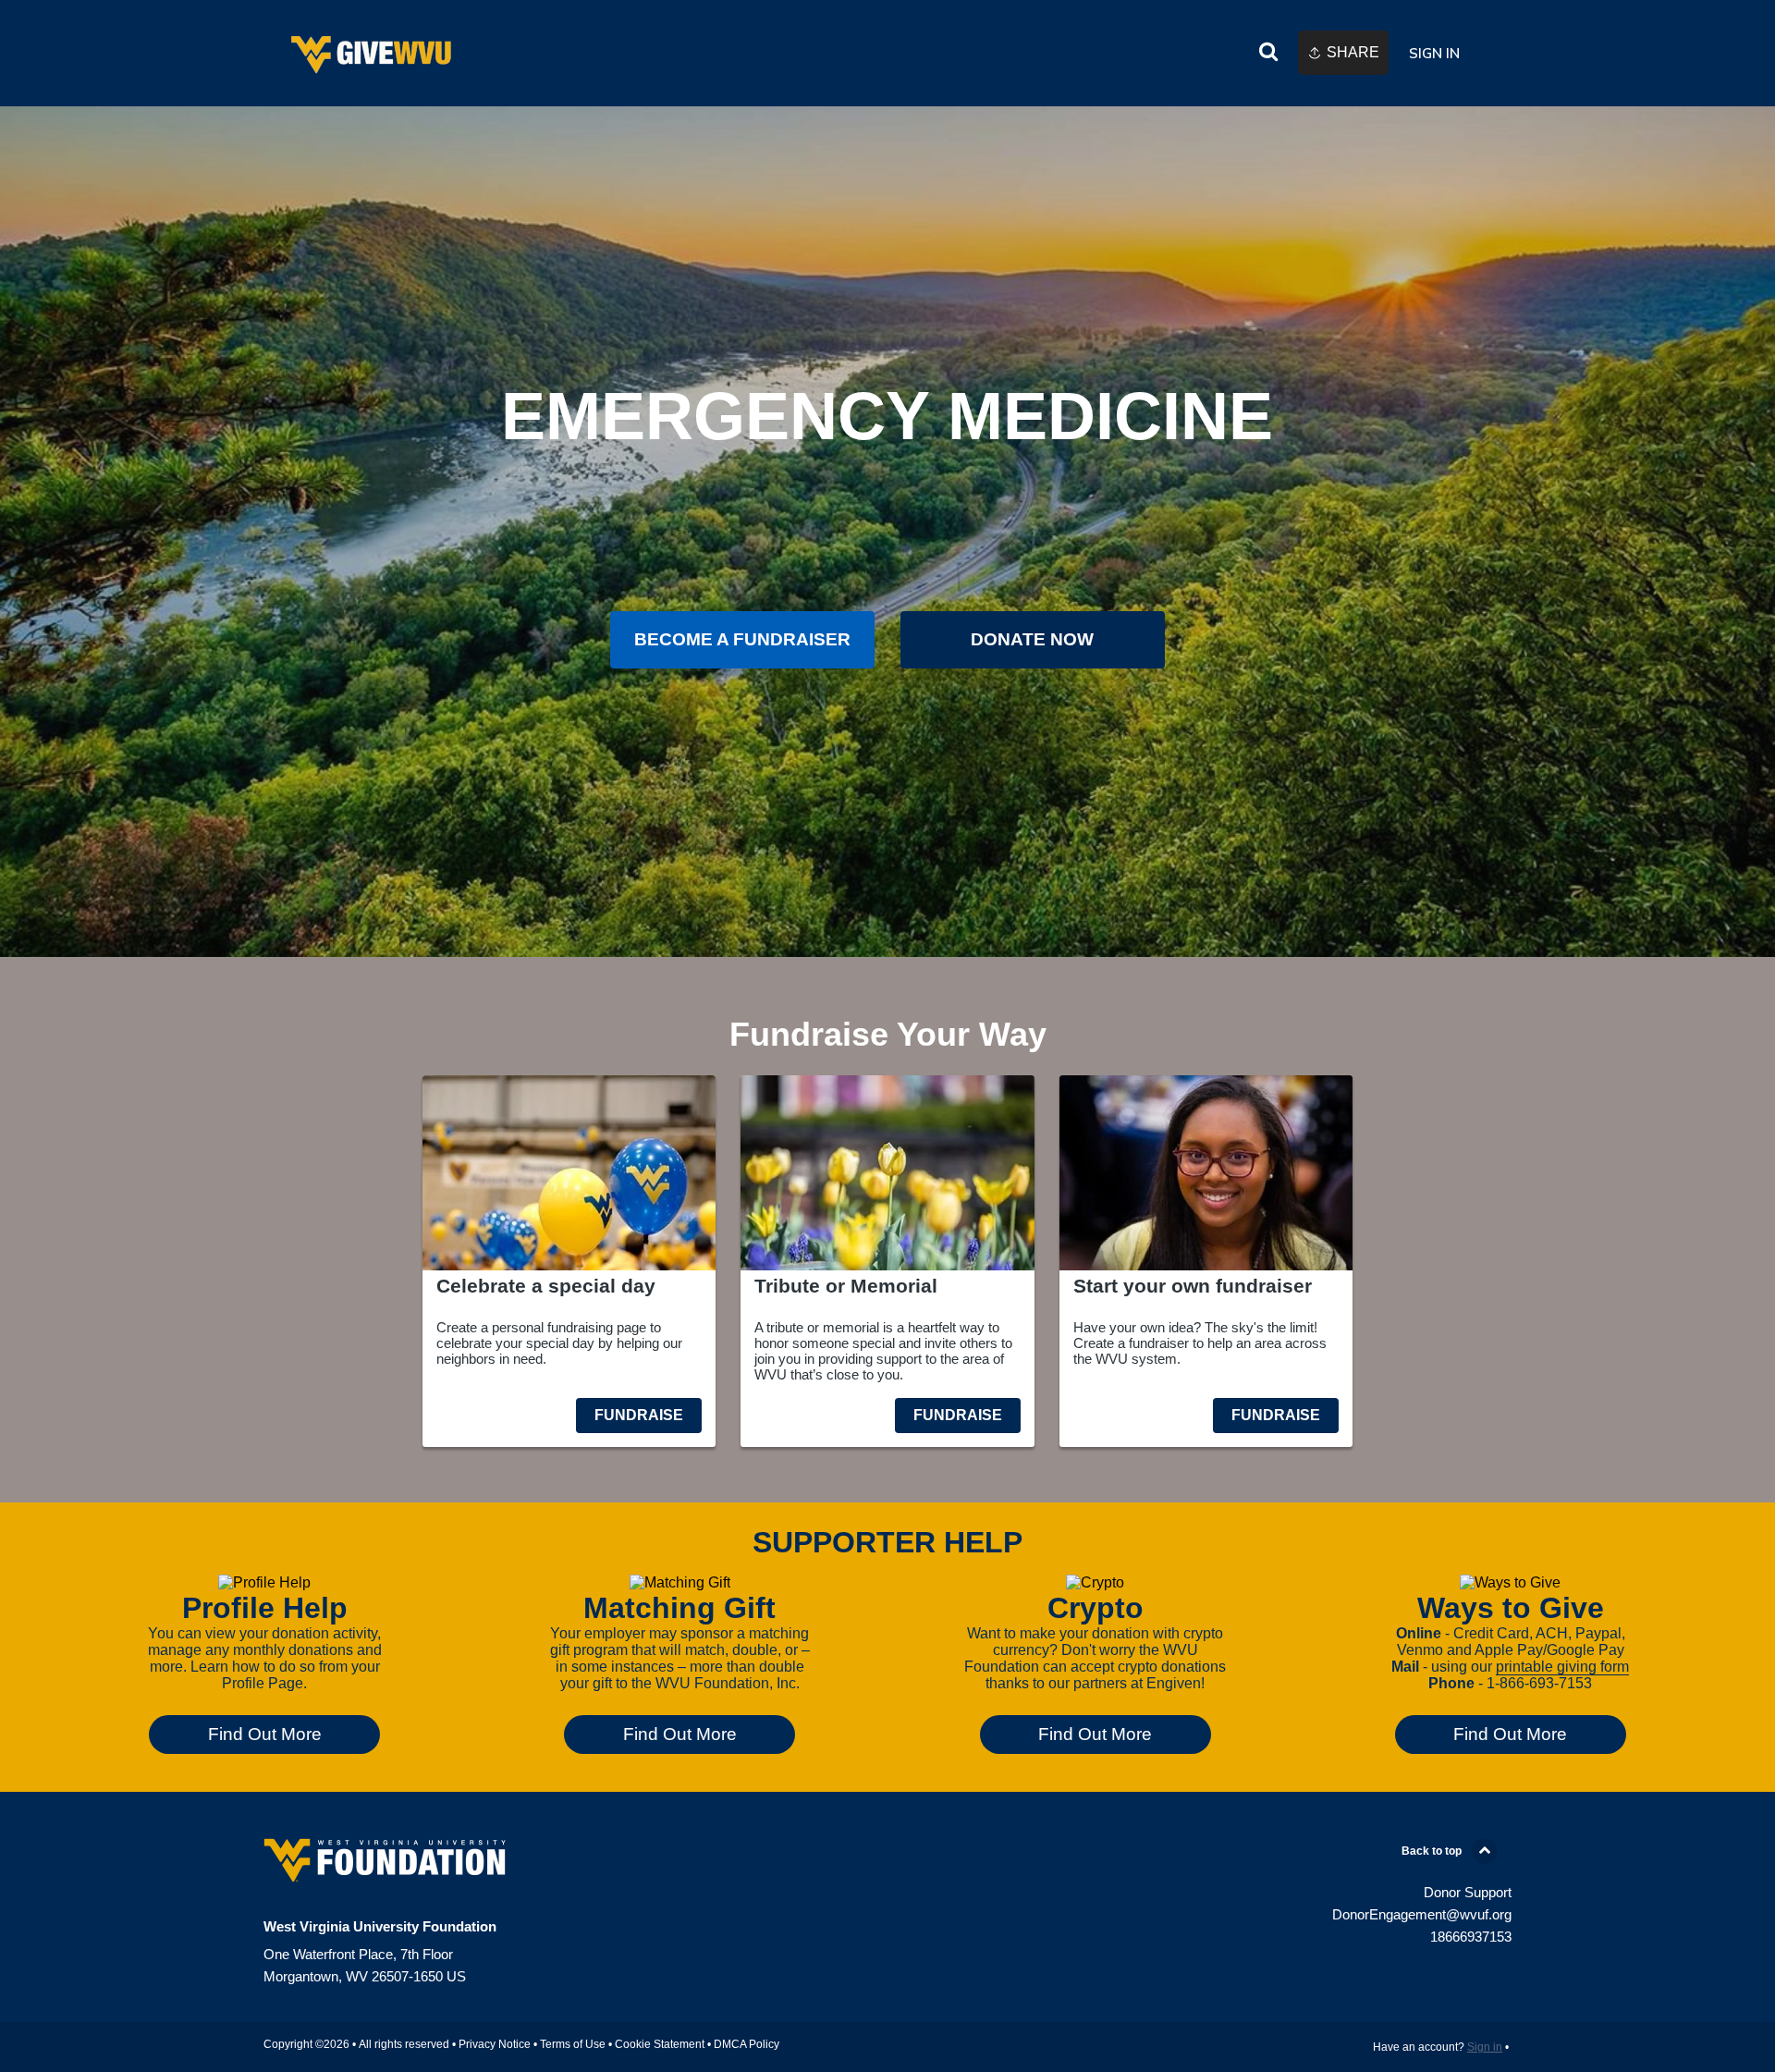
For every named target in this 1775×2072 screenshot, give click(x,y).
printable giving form (1562, 1667)
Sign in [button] (1434, 53)
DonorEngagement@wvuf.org (1422, 1914)
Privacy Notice (495, 2044)
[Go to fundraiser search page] (1268, 54)
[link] (373, 53)
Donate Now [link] (1032, 639)
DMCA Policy (747, 2044)
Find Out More (265, 1734)
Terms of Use (573, 2044)
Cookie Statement (660, 2044)
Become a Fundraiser (742, 639)
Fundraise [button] (639, 1415)
